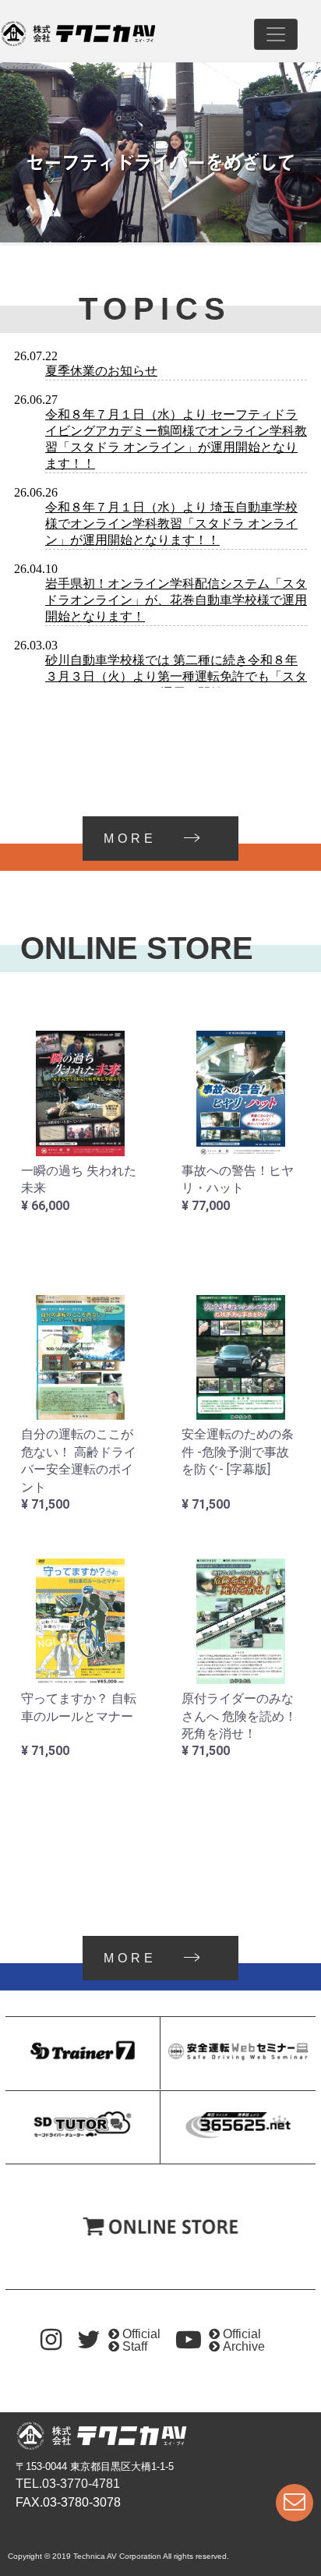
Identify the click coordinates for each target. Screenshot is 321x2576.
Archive (244, 2346)
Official (141, 2334)
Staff (135, 2346)
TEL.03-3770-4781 (68, 2484)
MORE (130, 839)
